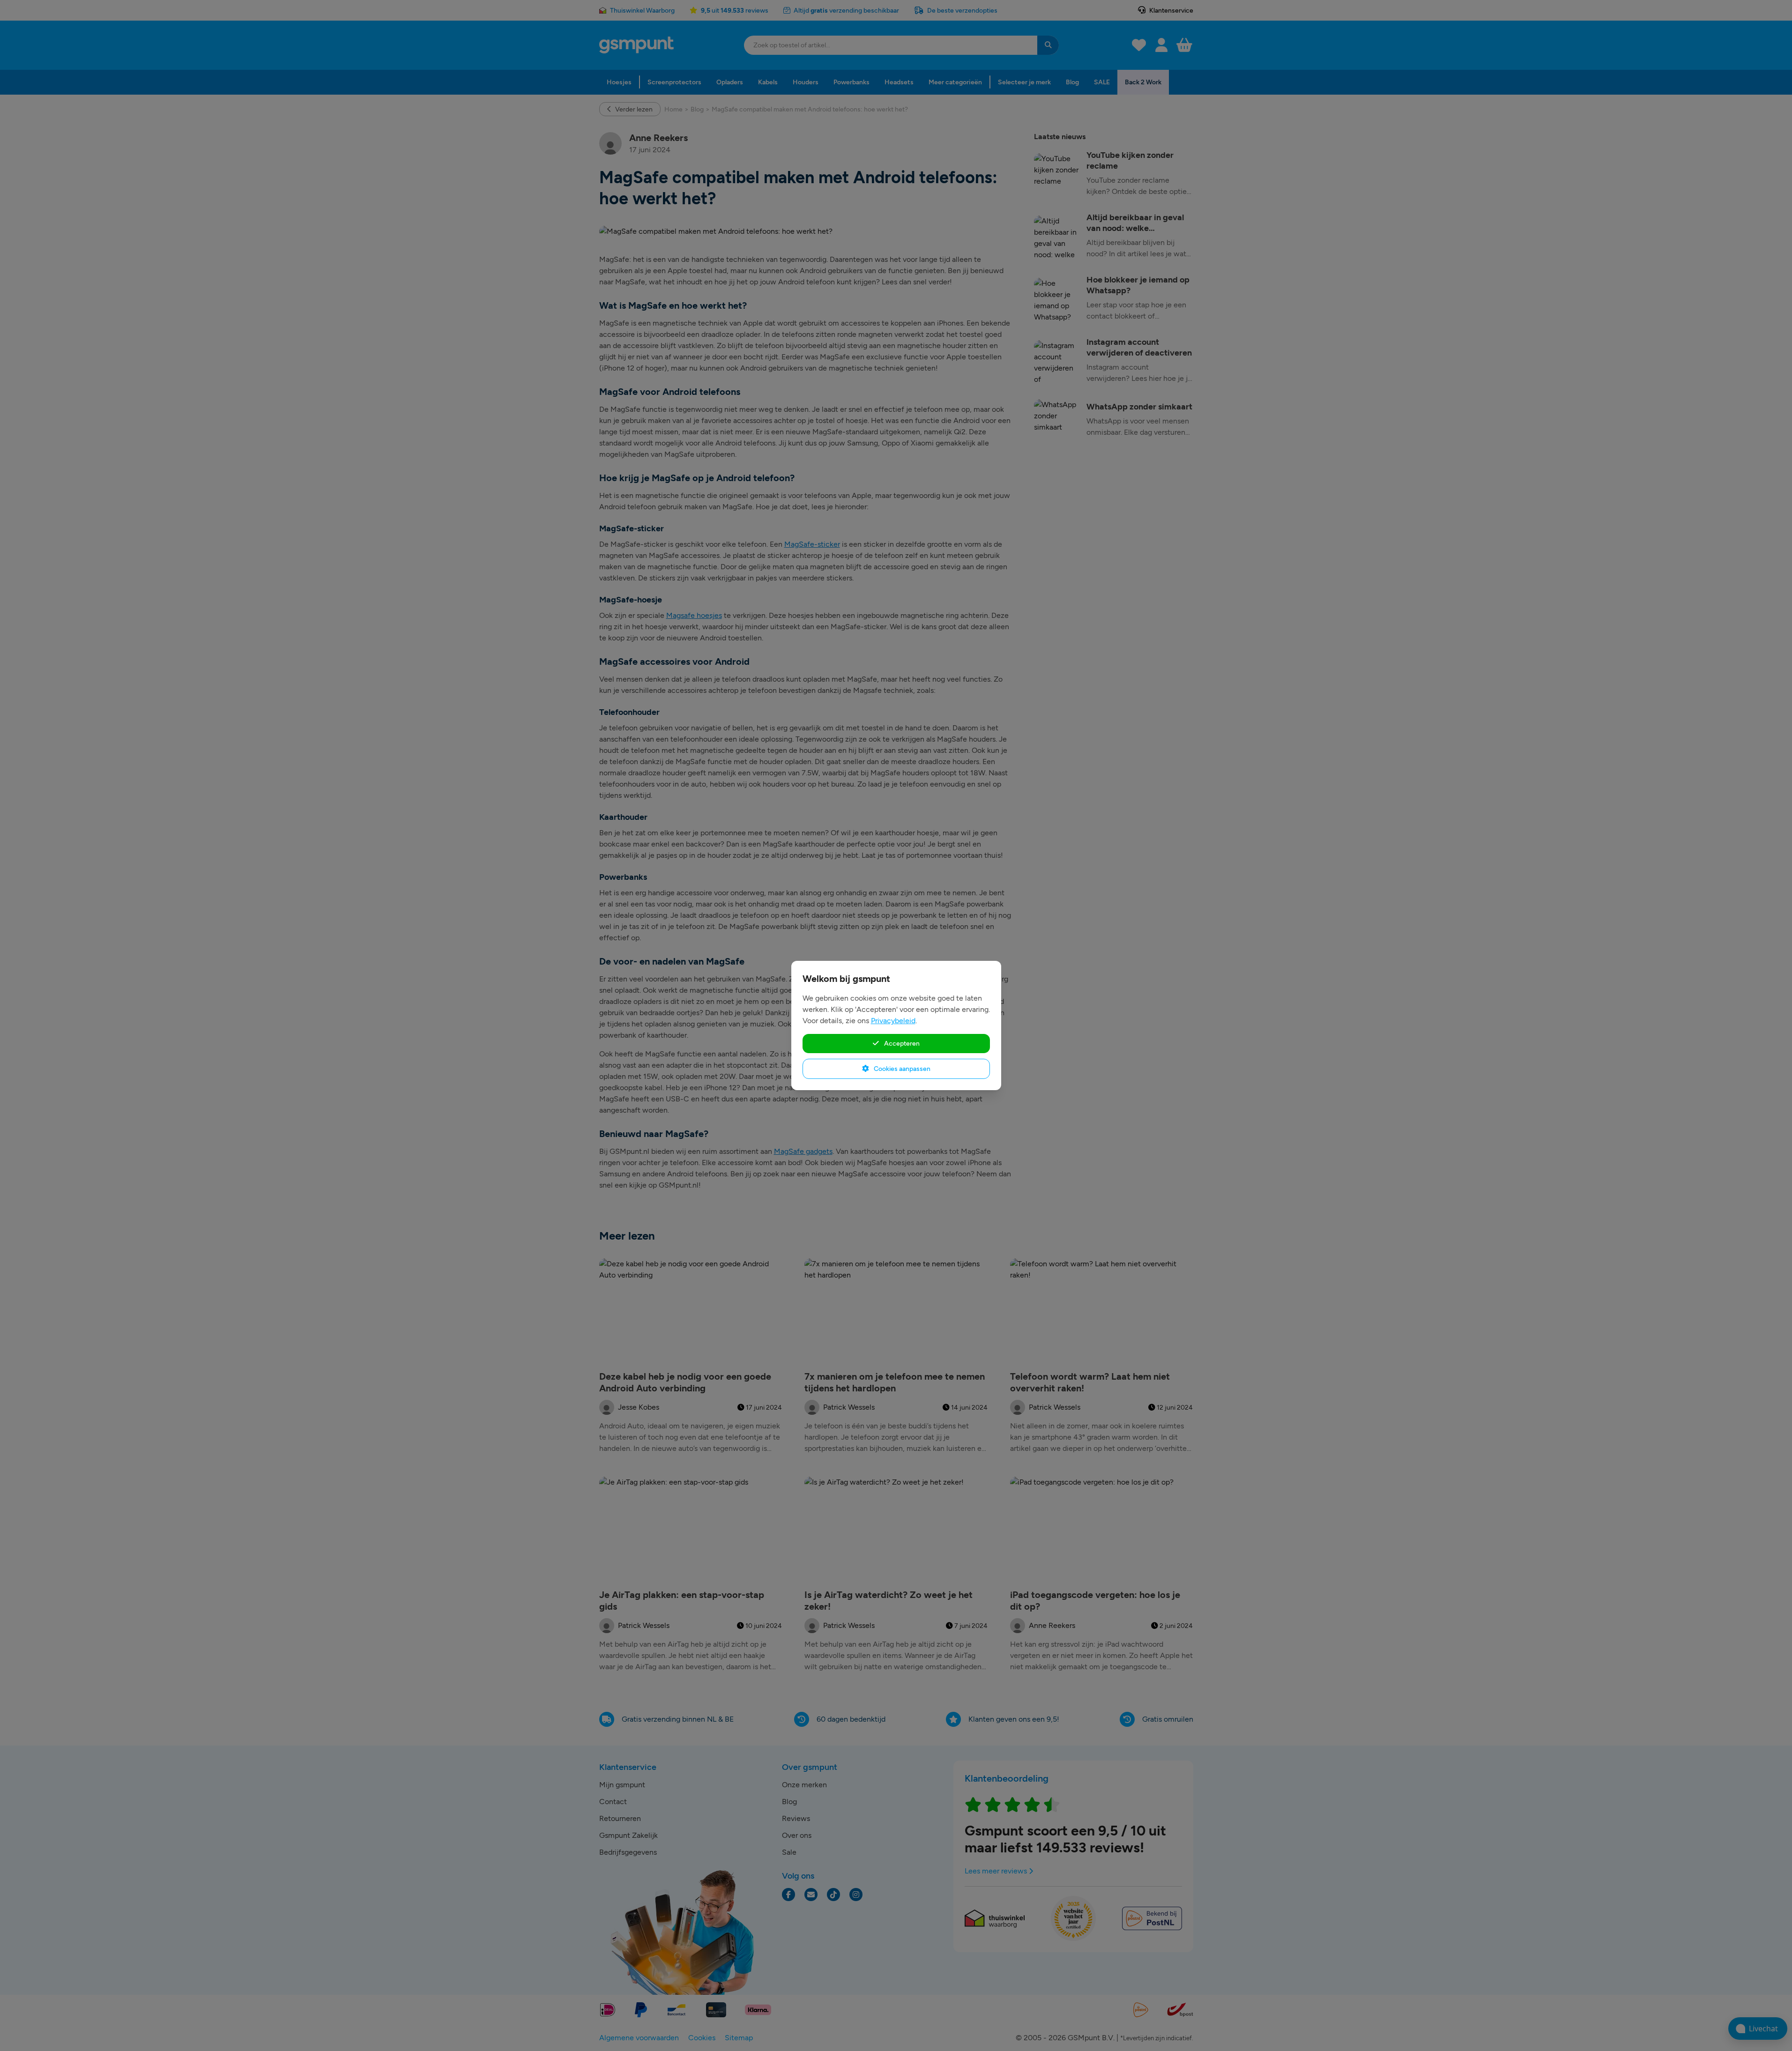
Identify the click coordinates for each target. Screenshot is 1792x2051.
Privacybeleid (893, 1021)
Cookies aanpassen (901, 1069)
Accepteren (901, 1043)
